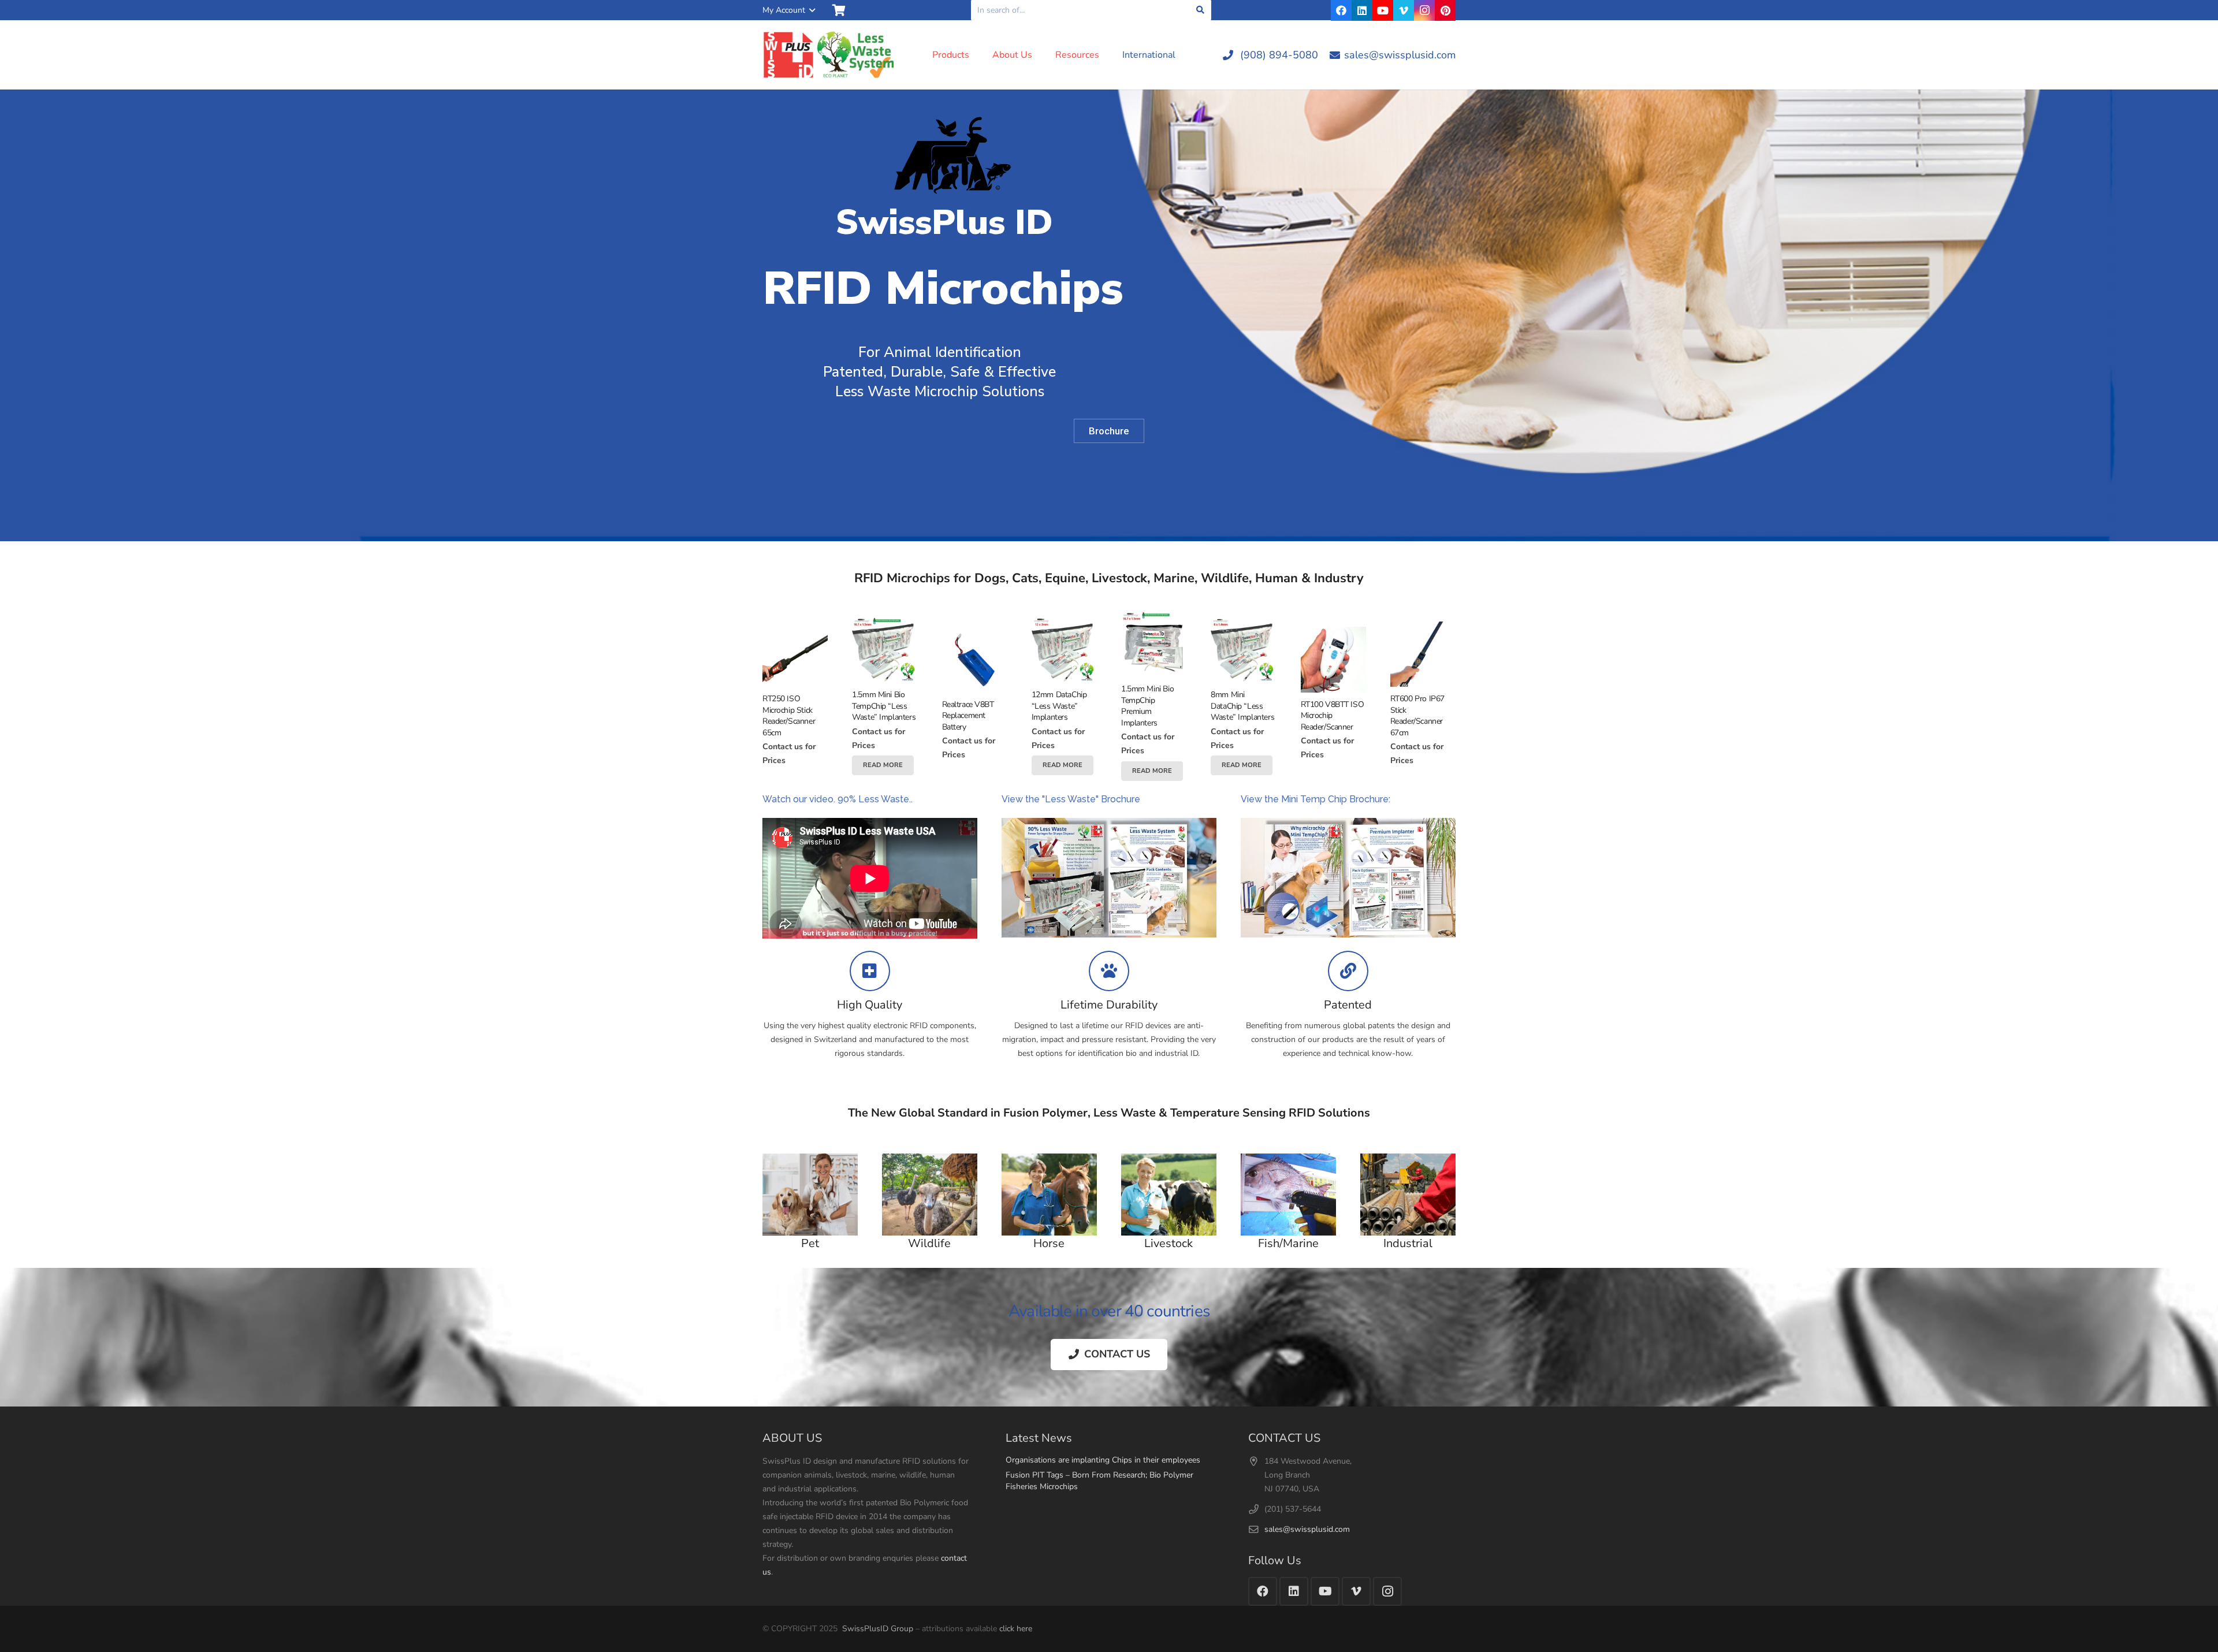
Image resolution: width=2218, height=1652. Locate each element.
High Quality (870, 1005)
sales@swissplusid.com (1307, 1529)
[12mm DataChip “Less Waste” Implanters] (1064, 650)
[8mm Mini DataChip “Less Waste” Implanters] (1243, 650)
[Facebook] (1341, 10)
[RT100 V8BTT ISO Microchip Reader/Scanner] (1333, 659)
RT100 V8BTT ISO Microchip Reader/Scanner (1333, 716)
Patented (1348, 1005)
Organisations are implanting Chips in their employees (1103, 1460)
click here (1016, 1629)
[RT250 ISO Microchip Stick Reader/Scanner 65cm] (795, 654)
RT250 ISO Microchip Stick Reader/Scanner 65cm (789, 716)
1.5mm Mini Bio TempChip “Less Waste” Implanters (884, 706)
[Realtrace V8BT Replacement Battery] (975, 659)
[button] (789, 10)
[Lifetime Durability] (1109, 971)
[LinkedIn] (1362, 10)
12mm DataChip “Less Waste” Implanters (1059, 706)
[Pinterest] (1445, 10)
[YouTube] (1383, 10)
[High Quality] (870, 971)
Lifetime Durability (1109, 1005)
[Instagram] (1424, 10)
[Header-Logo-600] (829, 55)
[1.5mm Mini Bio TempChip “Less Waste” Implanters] (885, 650)
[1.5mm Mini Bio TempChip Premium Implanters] (1154, 644)
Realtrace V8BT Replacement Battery (968, 716)
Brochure (1109, 431)
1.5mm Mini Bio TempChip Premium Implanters (1147, 706)
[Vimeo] (1404, 10)
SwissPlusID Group (878, 1629)
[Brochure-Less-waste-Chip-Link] (1109, 878)
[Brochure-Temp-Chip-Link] (1348, 878)
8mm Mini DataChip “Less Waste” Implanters (1242, 706)
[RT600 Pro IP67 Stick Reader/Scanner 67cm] (1423, 654)
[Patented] (1348, 971)
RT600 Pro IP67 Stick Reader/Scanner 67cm (1417, 716)
